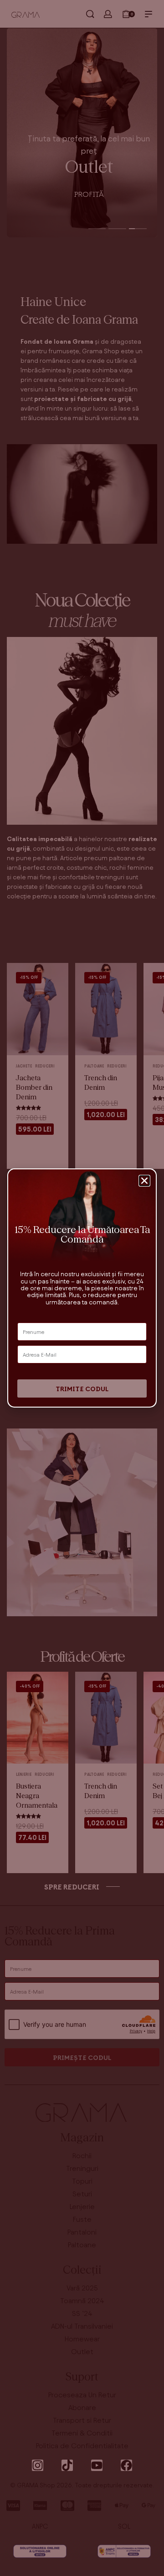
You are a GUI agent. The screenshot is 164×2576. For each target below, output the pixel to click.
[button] (144, 1181)
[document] (82, 1288)
